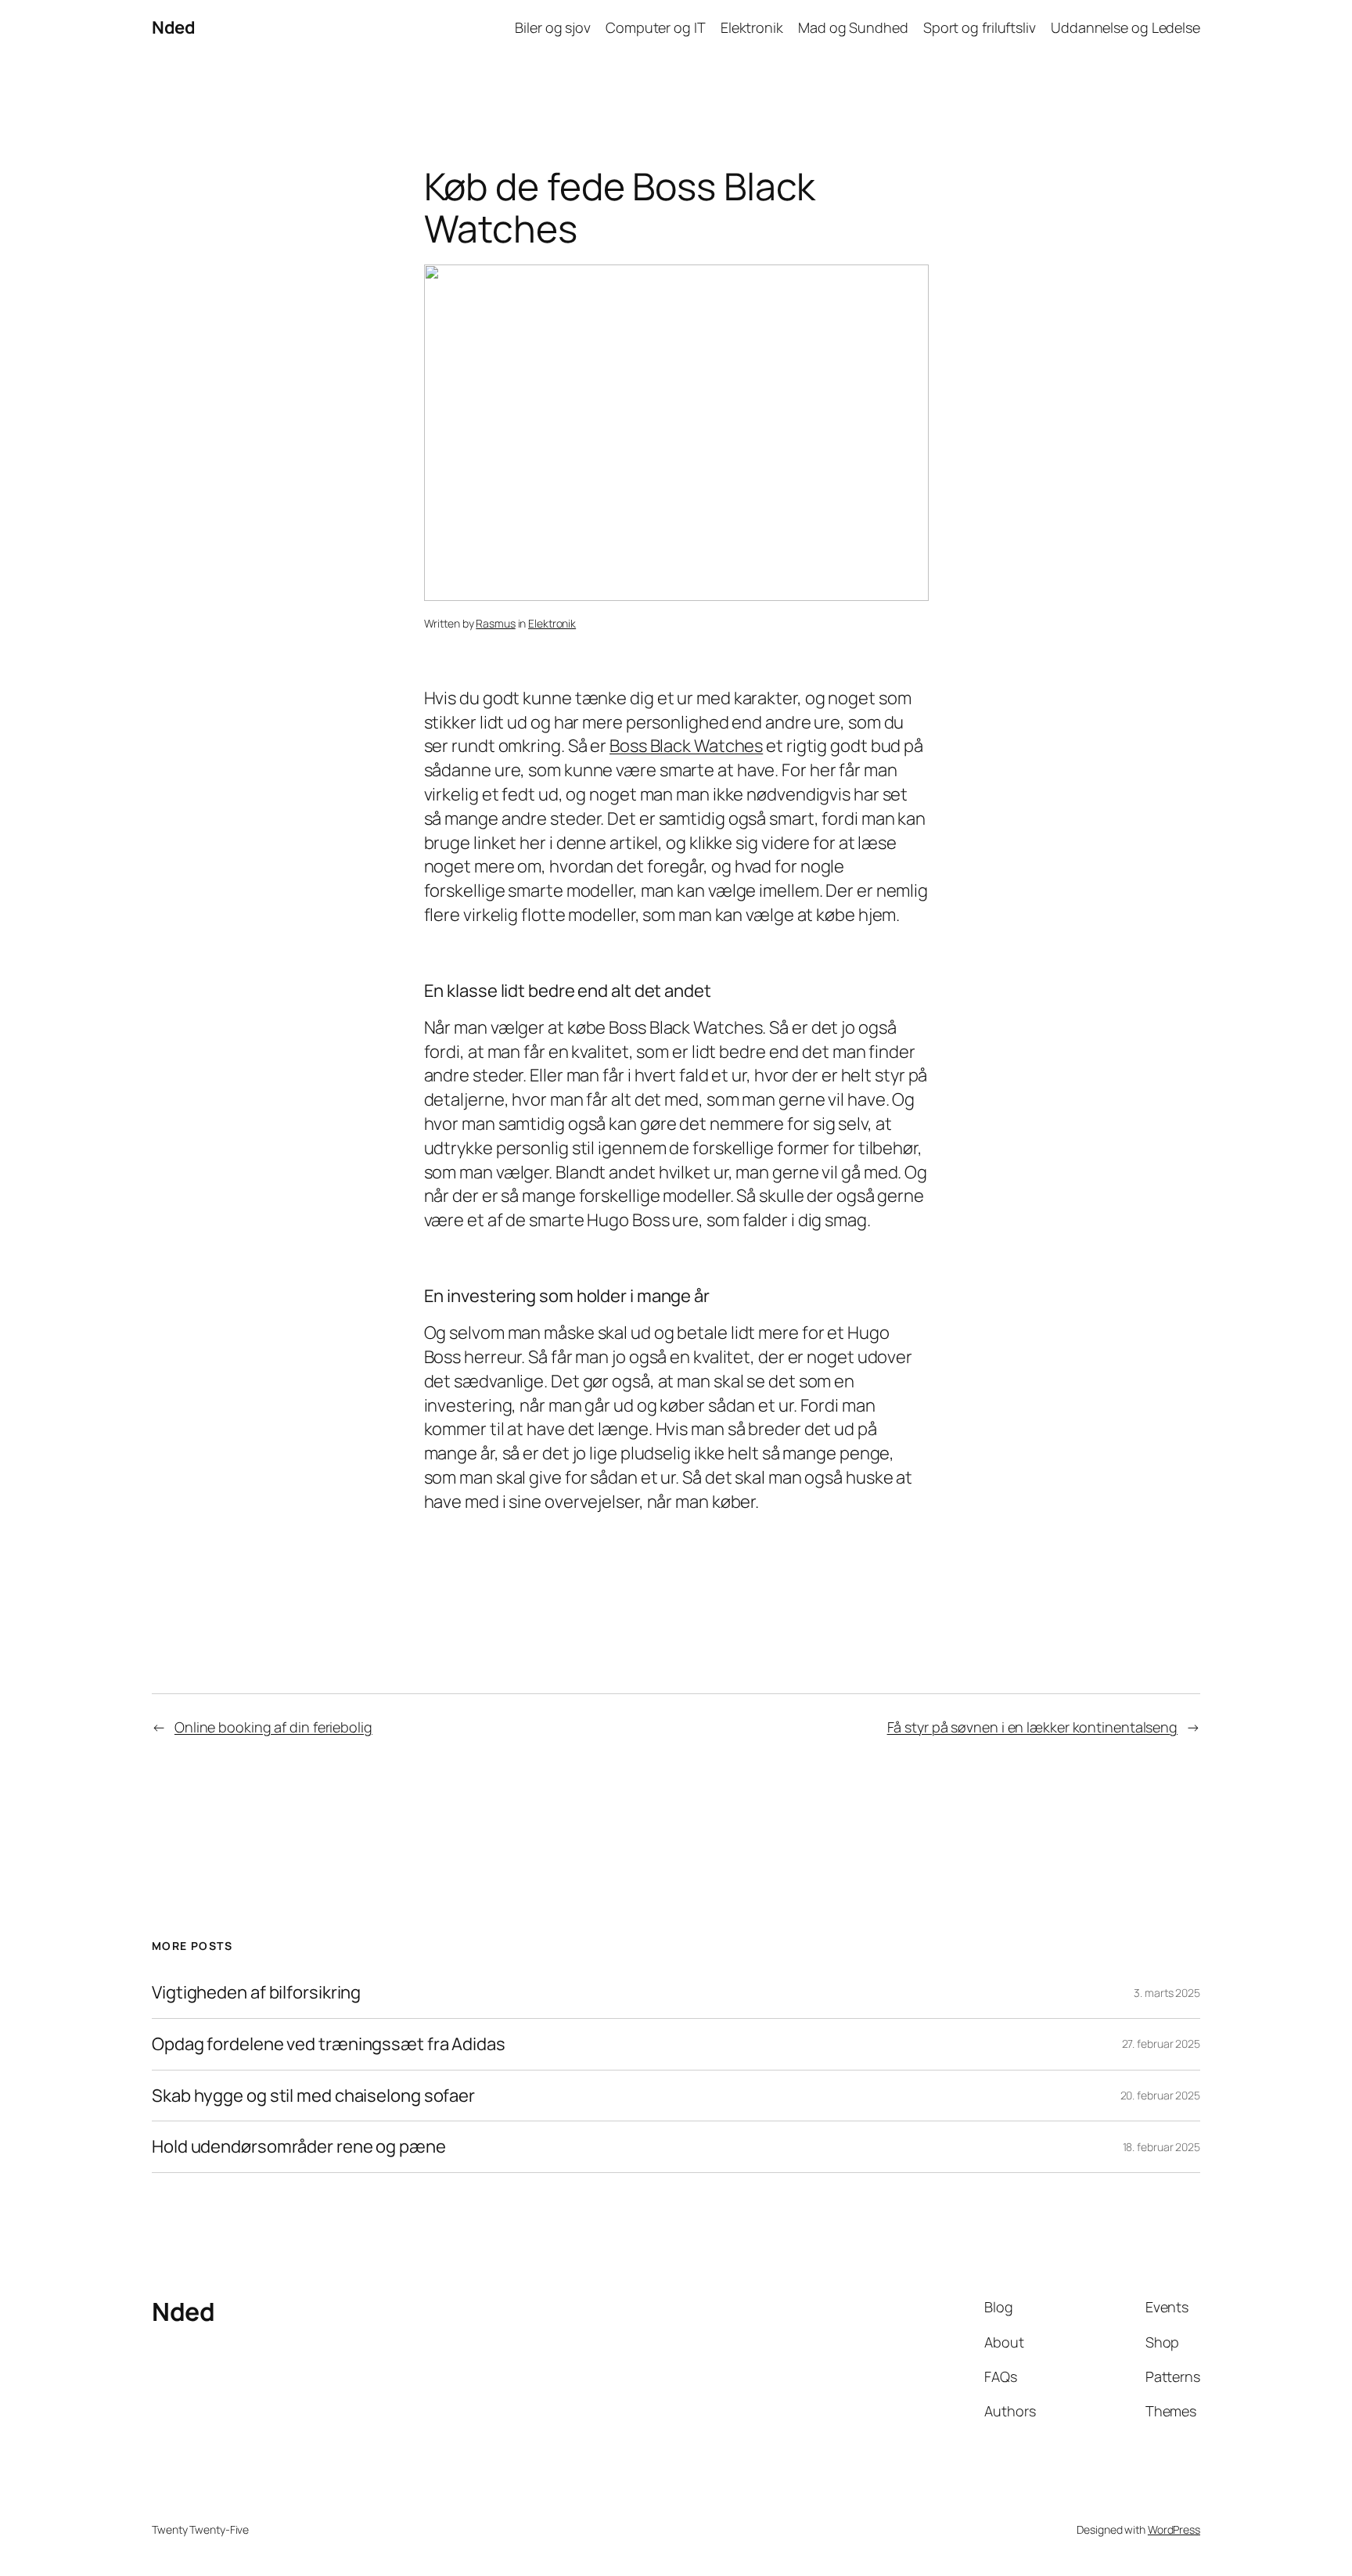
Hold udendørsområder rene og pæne (299, 2147)
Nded (173, 27)
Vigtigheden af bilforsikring (256, 1993)
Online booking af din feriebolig (273, 1727)
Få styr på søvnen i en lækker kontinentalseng (1033, 1727)
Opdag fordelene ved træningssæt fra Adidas (329, 2044)
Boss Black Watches (686, 746)
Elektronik (552, 623)
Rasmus (495, 623)
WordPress (1174, 2529)
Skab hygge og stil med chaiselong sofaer (313, 2096)
